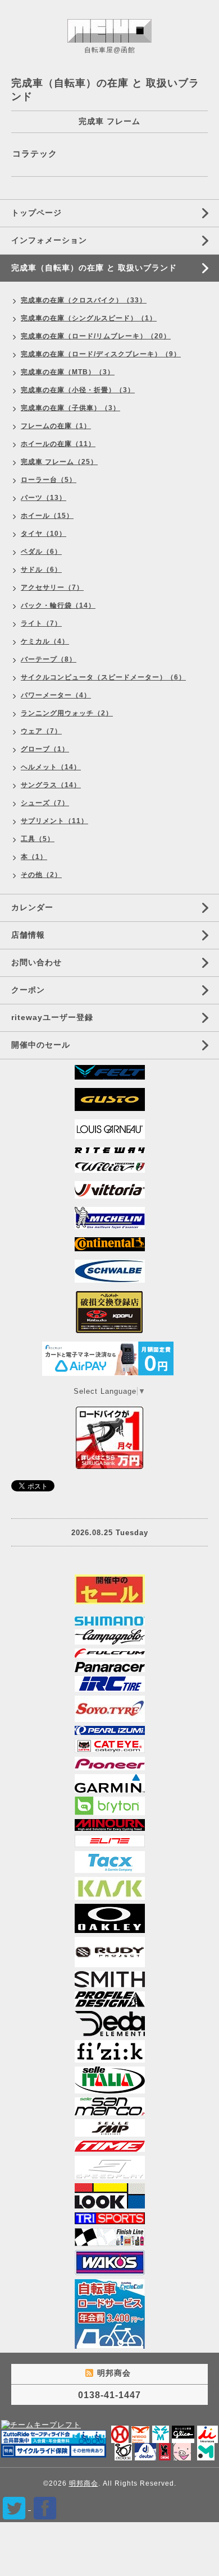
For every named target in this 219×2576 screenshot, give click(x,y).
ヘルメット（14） (51, 767)
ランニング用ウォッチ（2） (67, 713)
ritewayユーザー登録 (52, 1017)
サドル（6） (41, 570)
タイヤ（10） (44, 534)
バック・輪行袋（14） (58, 605)
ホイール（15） (47, 516)
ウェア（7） (41, 731)
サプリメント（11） (54, 821)
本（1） (34, 857)
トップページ (36, 213)
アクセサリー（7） (52, 587)
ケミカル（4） (45, 641)
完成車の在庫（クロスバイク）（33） (84, 300)
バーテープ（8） (49, 659)
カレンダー (32, 907)
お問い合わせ (36, 962)
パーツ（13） (44, 498)
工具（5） (38, 839)
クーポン (28, 990)
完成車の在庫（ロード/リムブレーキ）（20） (96, 336)
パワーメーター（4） (56, 695)
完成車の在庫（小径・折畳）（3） (78, 390)
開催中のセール (41, 1045)
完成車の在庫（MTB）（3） (68, 372)
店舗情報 (28, 935)
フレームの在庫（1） (56, 426)
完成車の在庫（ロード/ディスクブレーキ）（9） (101, 354)
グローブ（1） (45, 749)
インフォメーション (49, 240)
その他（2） (41, 875)
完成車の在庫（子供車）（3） (70, 408)
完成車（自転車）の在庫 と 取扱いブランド (94, 268)
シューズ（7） (45, 803)
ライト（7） (41, 623)
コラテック (35, 153)
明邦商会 (84, 2483)
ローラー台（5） (49, 480)
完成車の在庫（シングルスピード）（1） (89, 318)
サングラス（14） (51, 785)
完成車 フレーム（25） (59, 462)
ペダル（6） (41, 552)
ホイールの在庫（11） (58, 444)
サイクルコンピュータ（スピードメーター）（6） (103, 677)
